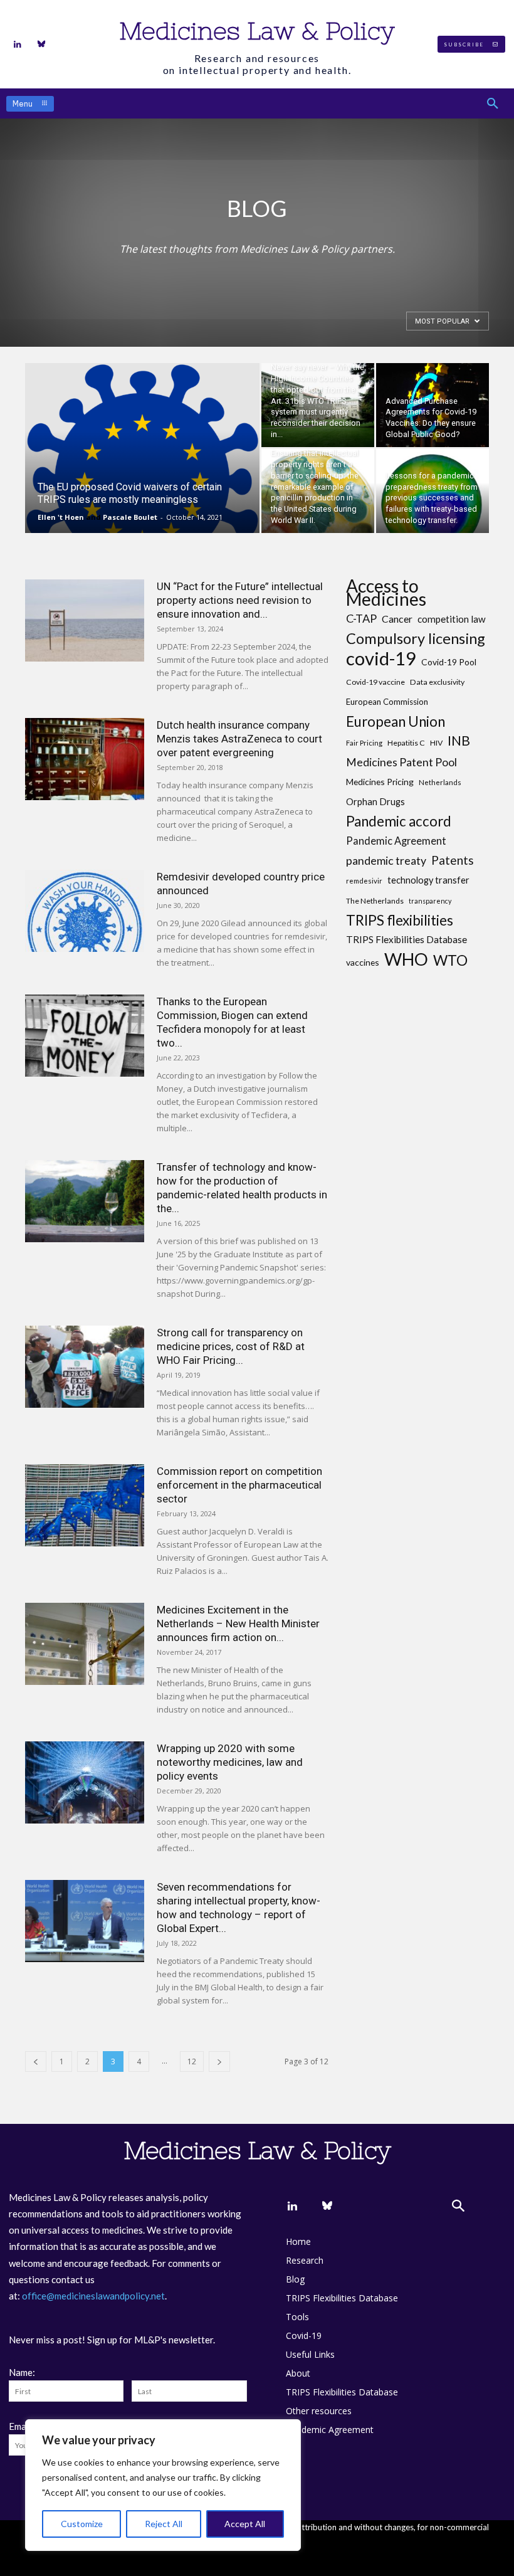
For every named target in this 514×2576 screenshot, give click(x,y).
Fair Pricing (364, 743)
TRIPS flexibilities (400, 920)
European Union (396, 721)
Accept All (245, 2524)
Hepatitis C (406, 743)
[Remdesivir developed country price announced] (85, 911)
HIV (436, 743)
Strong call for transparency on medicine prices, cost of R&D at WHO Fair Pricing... (231, 1346)
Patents (453, 860)
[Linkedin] (18, 45)
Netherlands (440, 782)
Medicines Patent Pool (401, 762)
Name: (22, 2372)
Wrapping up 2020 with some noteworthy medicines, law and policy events (230, 1762)
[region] (163, 2485)
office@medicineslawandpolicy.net (93, 2296)
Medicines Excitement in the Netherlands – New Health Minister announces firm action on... (238, 1623)
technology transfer (428, 880)
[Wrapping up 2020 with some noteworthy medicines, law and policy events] (85, 1782)
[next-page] (219, 2061)
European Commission (387, 702)
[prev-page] (36, 2061)
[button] (493, 103)
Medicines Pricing (380, 782)
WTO (450, 960)
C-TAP (361, 619)
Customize (82, 2524)
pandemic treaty (386, 861)
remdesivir (364, 881)
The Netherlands (375, 901)
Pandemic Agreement (396, 841)
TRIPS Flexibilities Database (406, 939)
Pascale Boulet (130, 517)
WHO (406, 959)
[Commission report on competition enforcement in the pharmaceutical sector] (85, 1505)
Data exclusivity (437, 682)
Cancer (397, 619)
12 (192, 2061)
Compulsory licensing (416, 639)
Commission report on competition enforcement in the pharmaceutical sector (239, 1485)
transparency (430, 901)
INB (459, 741)
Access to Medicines (386, 593)
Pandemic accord (399, 821)
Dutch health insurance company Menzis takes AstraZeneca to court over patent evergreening (239, 739)
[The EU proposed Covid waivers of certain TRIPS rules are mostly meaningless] (142, 465)
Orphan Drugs (375, 802)
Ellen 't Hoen (61, 517)
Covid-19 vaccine (375, 682)
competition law (452, 619)
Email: (21, 2426)
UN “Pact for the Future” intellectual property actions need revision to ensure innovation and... (240, 600)
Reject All (164, 2524)
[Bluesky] (41, 45)
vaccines (363, 962)
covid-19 (381, 658)
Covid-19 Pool (449, 662)
